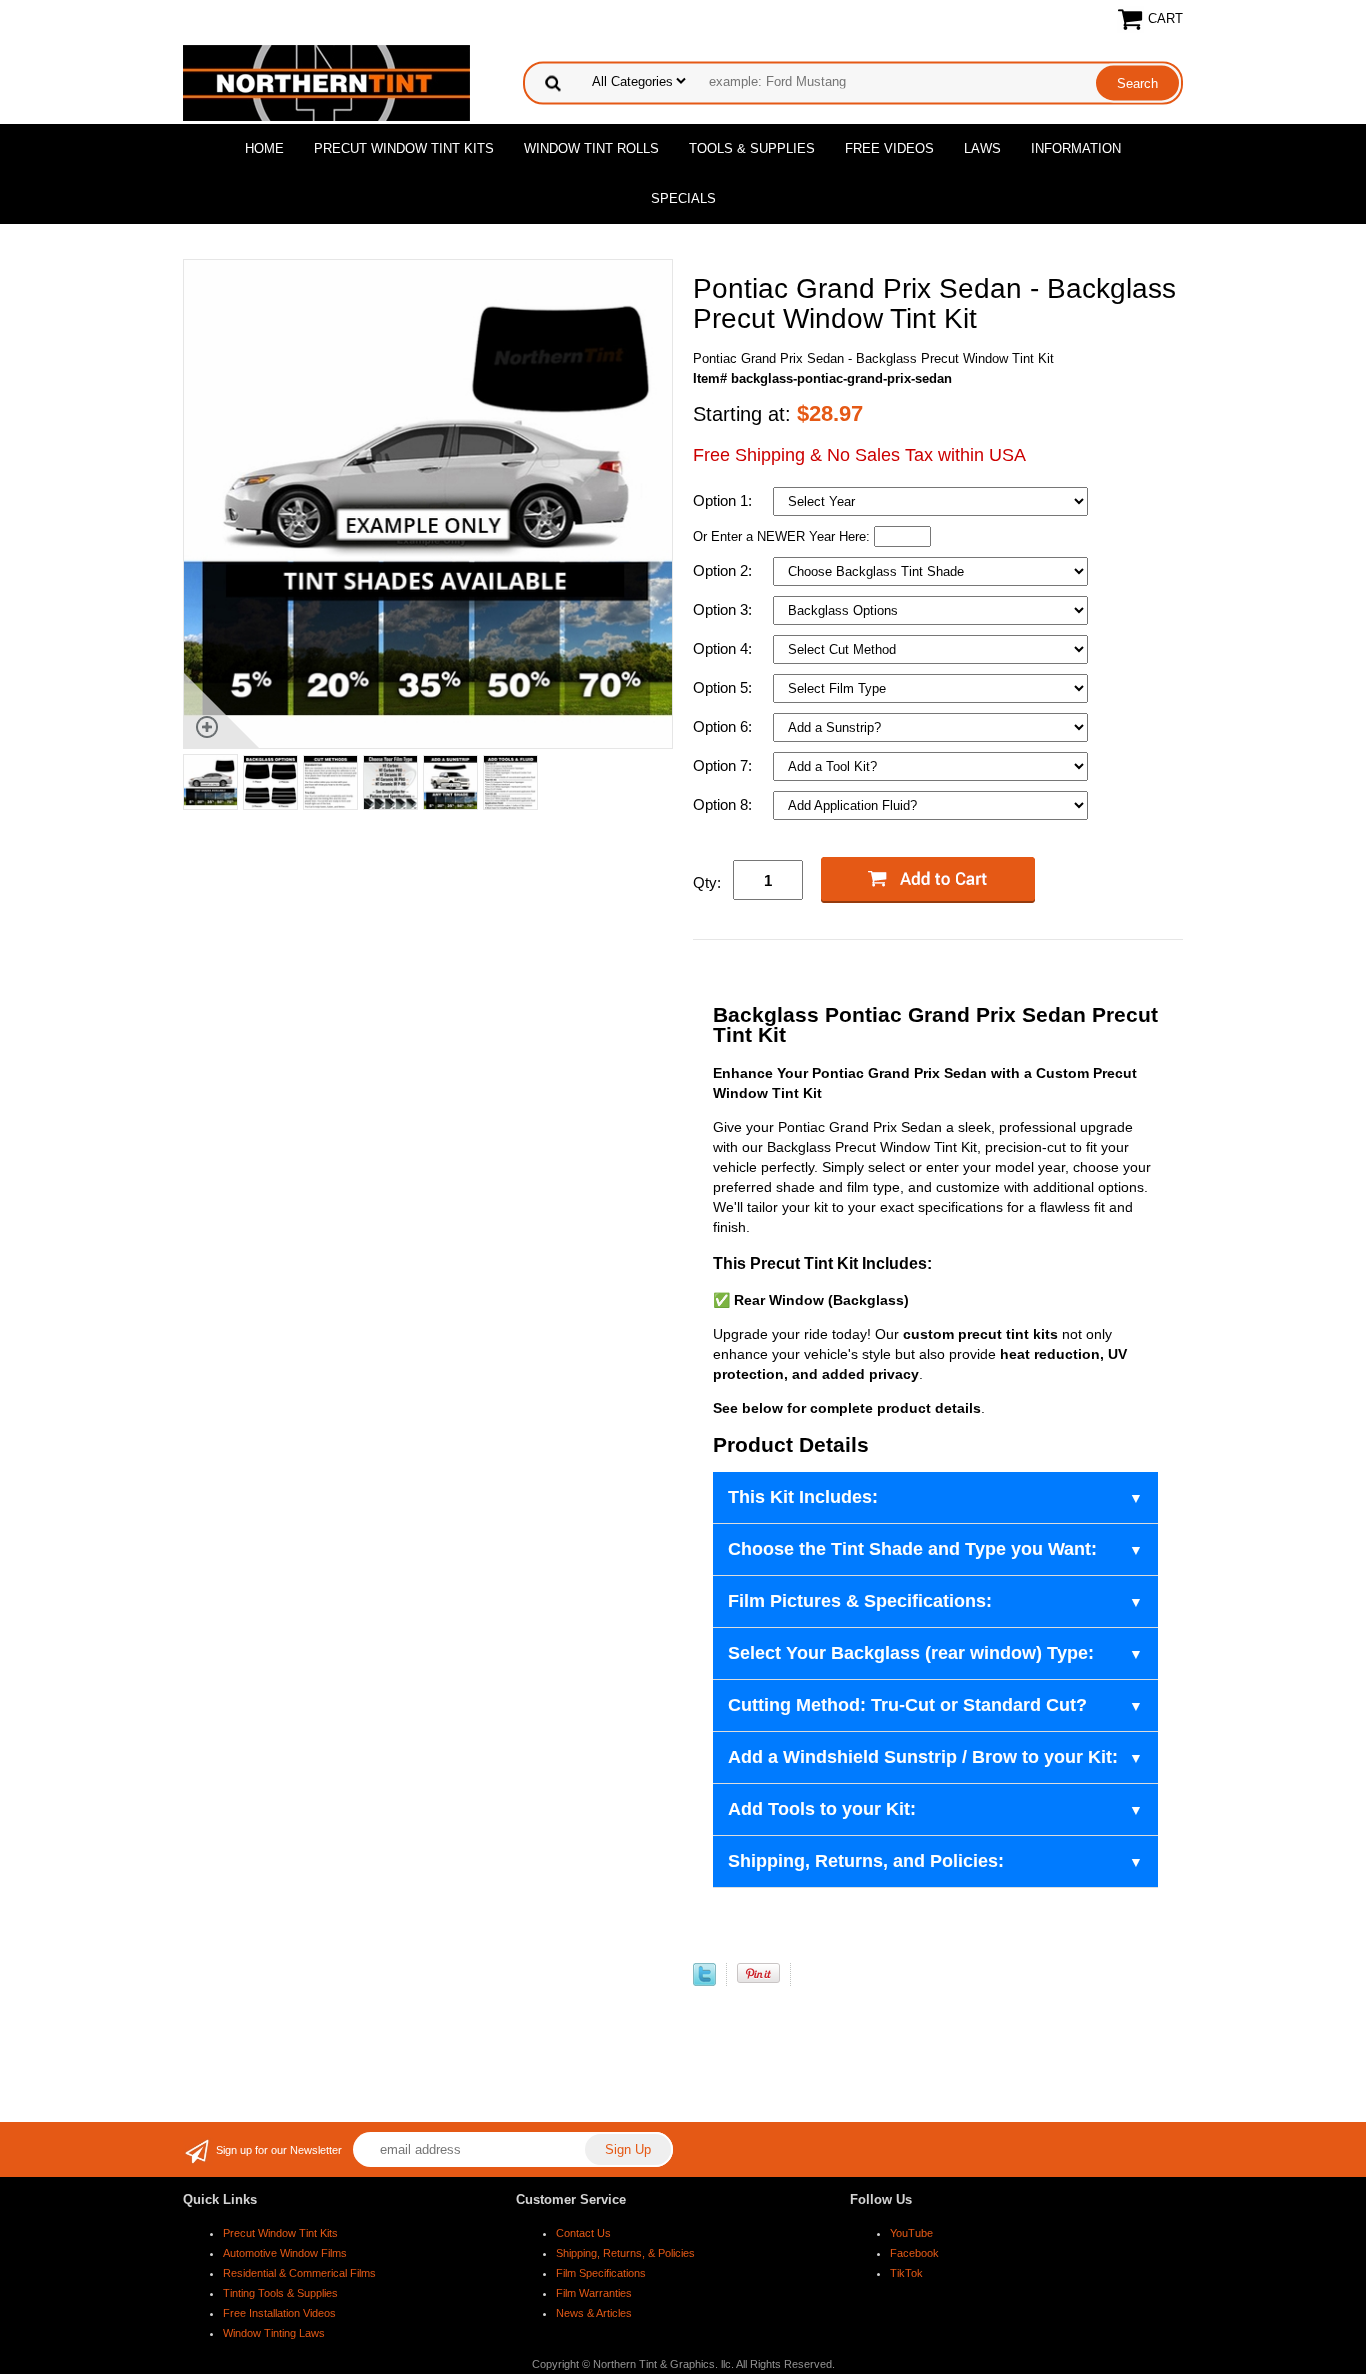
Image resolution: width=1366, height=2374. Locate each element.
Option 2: (724, 570)
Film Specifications (601, 2273)
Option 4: (724, 648)
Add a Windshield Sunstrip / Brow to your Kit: (923, 1757)
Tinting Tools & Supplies (280, 2293)
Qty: (707, 882)
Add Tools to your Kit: (822, 1809)
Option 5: (724, 687)
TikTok (906, 2273)
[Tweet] (704, 1981)
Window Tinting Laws (274, 2333)
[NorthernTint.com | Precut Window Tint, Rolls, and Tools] (326, 81)
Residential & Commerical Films (299, 2273)
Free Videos (889, 148)
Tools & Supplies (752, 148)
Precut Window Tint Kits (404, 148)
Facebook (914, 2253)
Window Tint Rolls (591, 148)
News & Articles (594, 2313)
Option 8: (724, 804)
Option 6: (724, 726)
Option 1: (724, 500)
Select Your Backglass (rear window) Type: (911, 1653)
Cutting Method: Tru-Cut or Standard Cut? (907, 1705)
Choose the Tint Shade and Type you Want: (912, 1549)
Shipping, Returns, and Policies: (866, 1861)
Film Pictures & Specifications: (860, 1601)
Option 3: (724, 609)
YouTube (911, 2233)
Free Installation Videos (279, 2313)
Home (264, 148)
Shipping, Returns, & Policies (625, 2253)
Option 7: (724, 765)
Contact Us (583, 2233)
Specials (683, 198)
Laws (982, 148)
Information (1076, 148)
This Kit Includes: (803, 1497)
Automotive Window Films (285, 2253)
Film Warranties (594, 2293)
